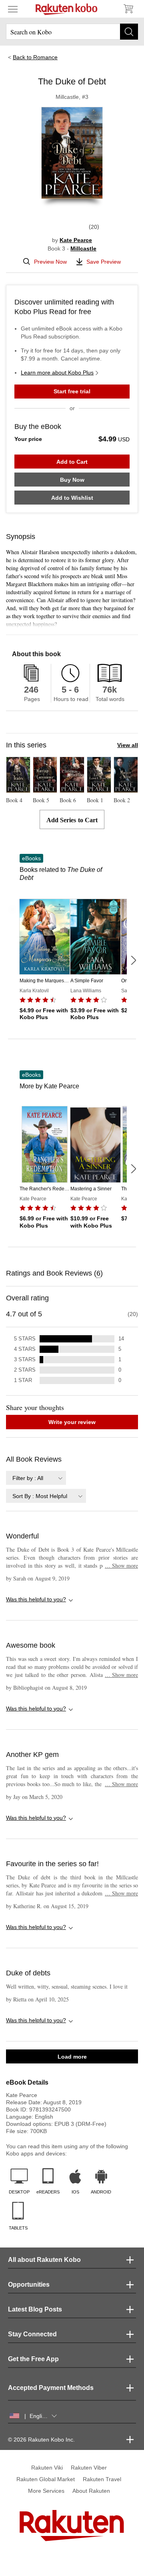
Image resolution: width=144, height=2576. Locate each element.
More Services (46, 2491)
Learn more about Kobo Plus (57, 373)
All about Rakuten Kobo (44, 2260)
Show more (121, 1565)
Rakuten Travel (102, 2479)
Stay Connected (32, 2334)
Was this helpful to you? (36, 1599)
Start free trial (72, 391)
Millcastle (83, 248)
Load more (72, 2057)
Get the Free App (33, 2359)
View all (128, 745)
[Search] (129, 32)
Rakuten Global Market (46, 2479)
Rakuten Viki (47, 2468)
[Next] (133, 960)
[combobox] (36, 1478)
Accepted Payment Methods (51, 2388)
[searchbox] (72, 32)
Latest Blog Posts (35, 2309)
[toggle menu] (13, 9)
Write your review (72, 1422)
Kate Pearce (76, 240)
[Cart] (128, 9)
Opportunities (29, 2285)
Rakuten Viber (89, 2468)
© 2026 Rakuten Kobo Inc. (41, 2440)
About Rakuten (91, 2491)
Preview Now (50, 262)
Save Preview (104, 262)
